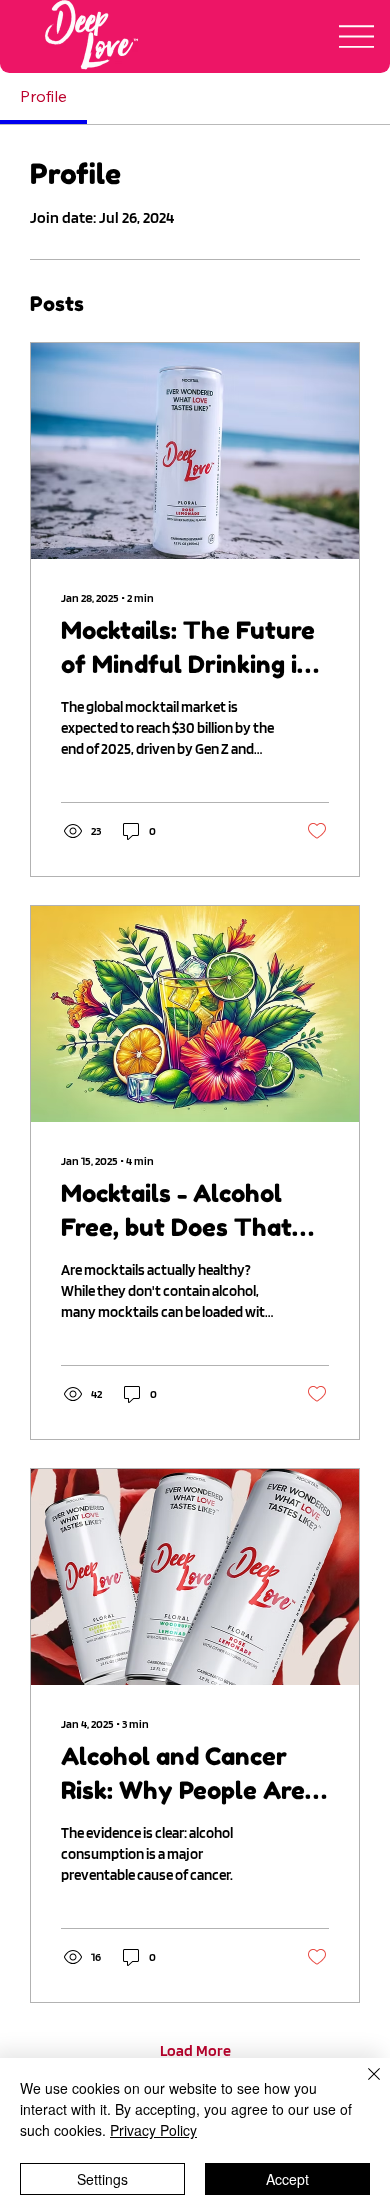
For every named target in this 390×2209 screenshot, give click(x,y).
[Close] (362, 2086)
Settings (102, 2179)
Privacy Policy (153, 2130)
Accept (287, 2179)
